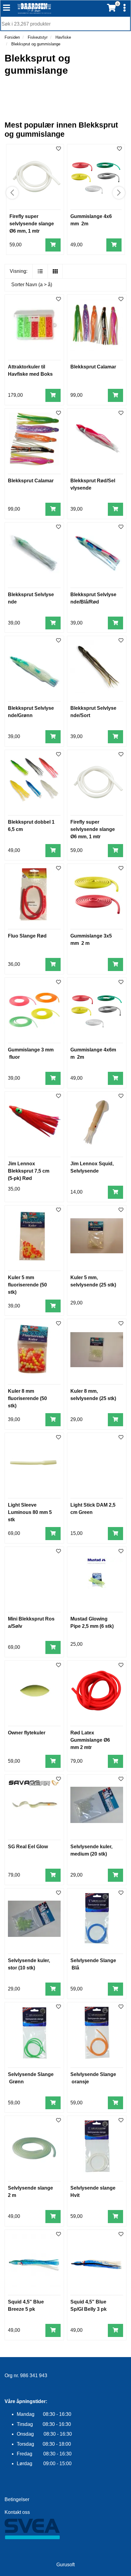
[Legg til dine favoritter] (58, 149)
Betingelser (17, 2499)
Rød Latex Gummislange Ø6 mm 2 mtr (90, 1740)
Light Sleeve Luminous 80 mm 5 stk (30, 1512)
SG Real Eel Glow (28, 1847)
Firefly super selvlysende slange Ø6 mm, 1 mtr (32, 224)
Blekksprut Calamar (93, 367)
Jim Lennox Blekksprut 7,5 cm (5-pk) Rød (29, 1171)
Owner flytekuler (27, 1733)
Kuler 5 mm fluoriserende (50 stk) (27, 1285)
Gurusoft (65, 2565)
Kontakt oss (17, 2512)
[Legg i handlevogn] (53, 245)
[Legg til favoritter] (58, 299)
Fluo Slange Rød (27, 936)
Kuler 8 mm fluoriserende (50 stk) (27, 1398)
